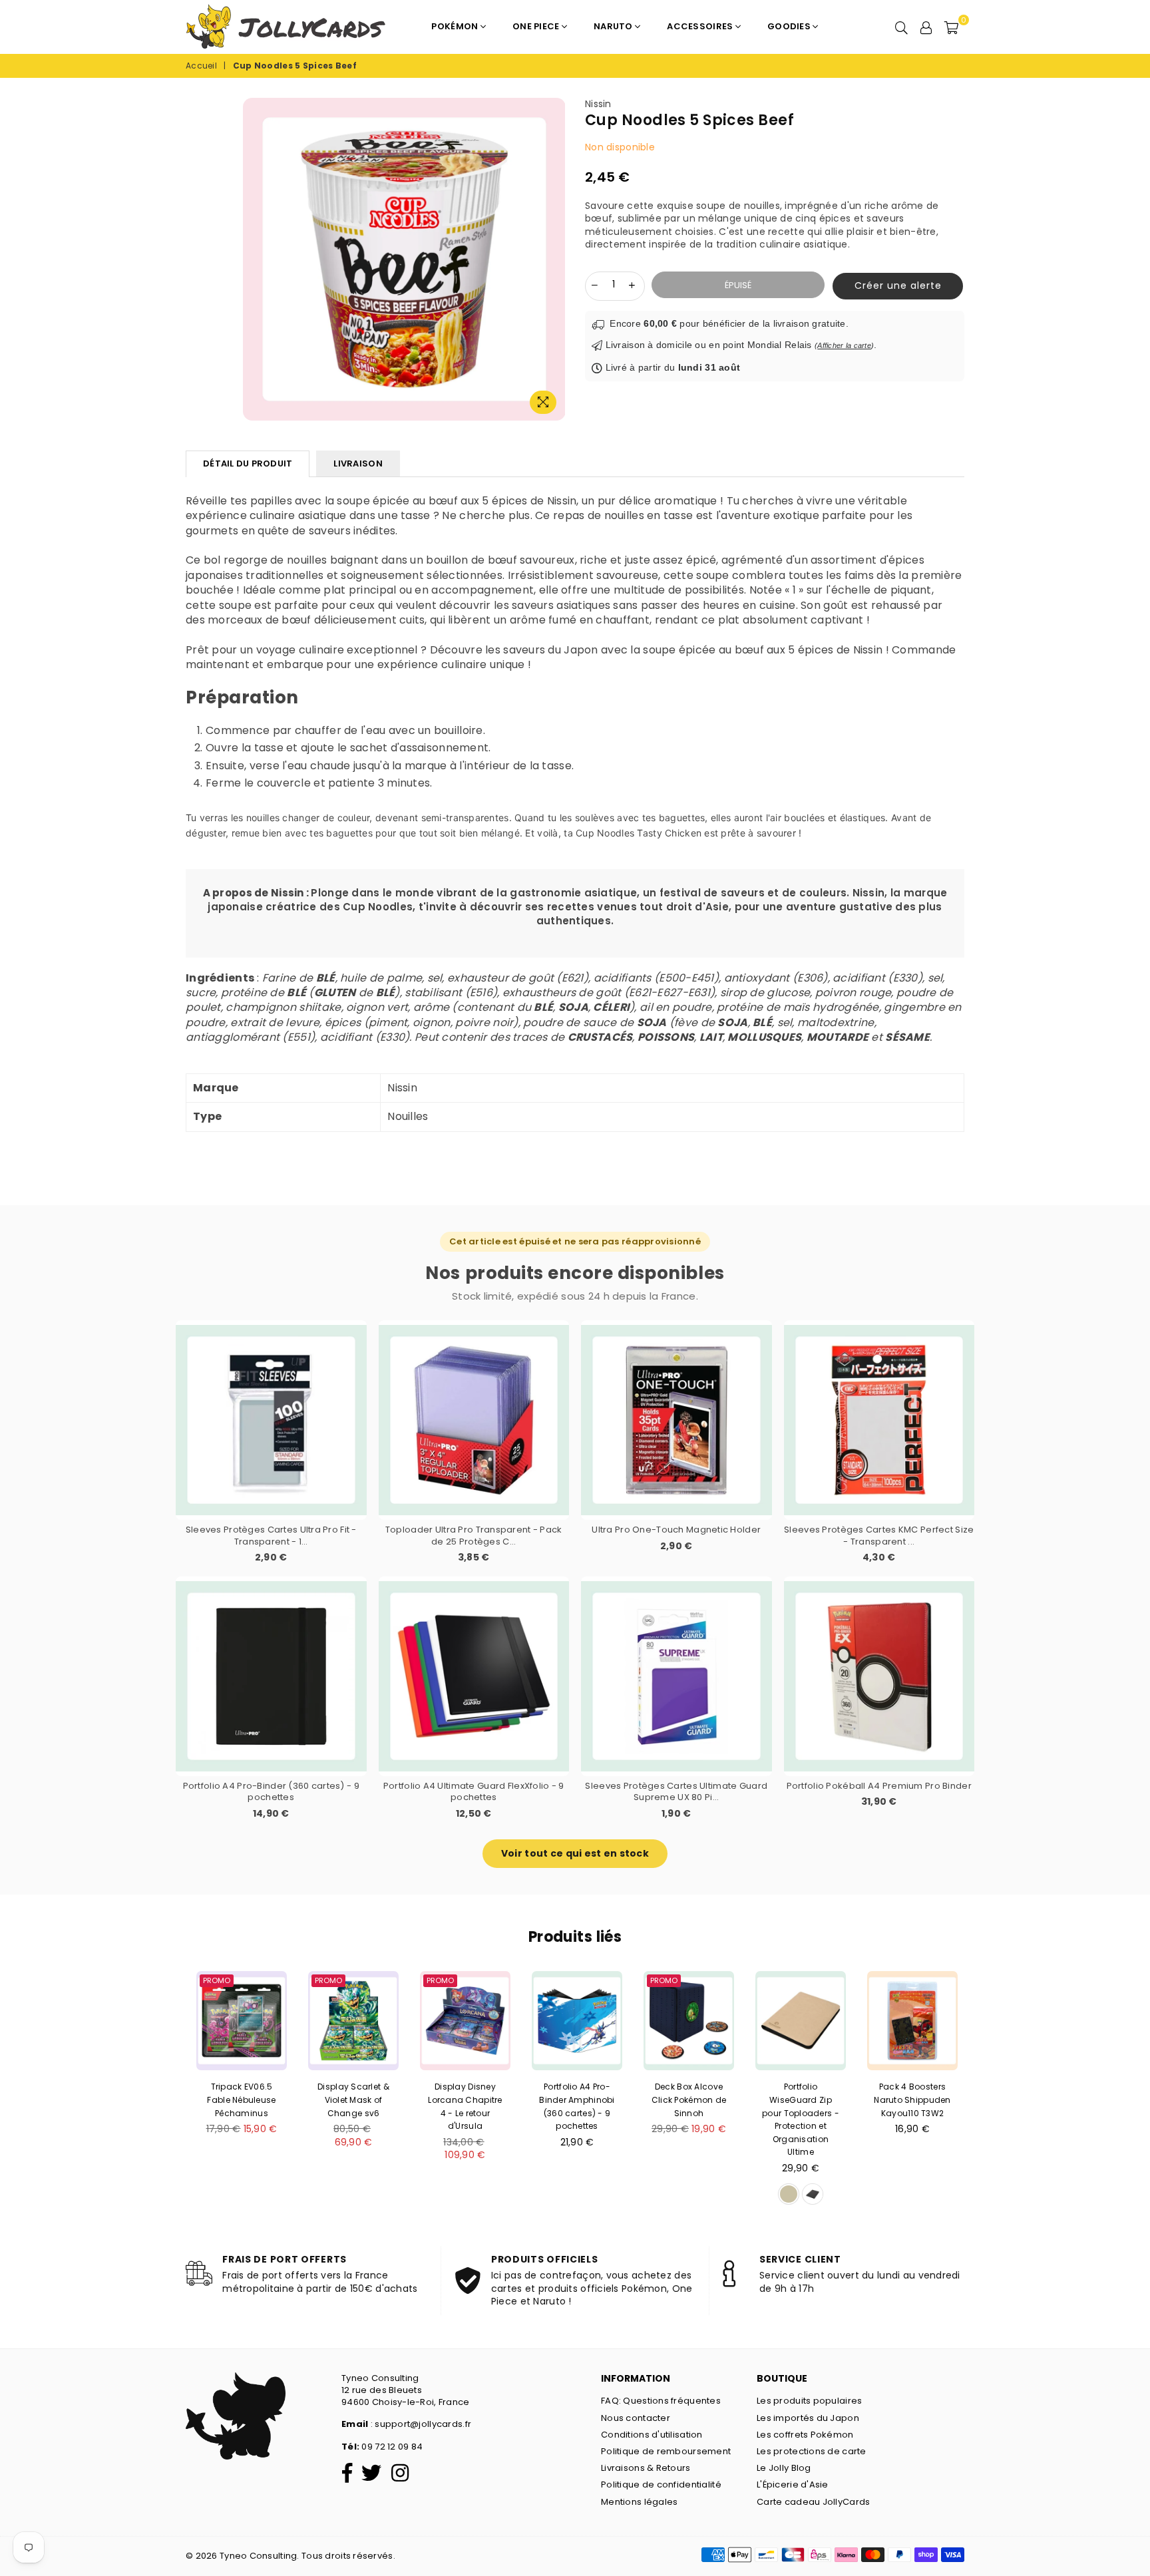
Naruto (614, 26)
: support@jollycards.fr (420, 2424)
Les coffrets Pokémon (805, 2435)
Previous (166, 2092)
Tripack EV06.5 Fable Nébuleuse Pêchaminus (241, 2100)
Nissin (598, 104)
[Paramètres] (926, 27)
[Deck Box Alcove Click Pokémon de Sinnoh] (689, 2021)
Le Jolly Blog (784, 2468)
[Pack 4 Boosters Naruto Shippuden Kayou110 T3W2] (912, 2021)
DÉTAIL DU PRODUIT (248, 463)
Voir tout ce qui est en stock (575, 1853)
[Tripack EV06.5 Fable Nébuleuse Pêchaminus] (242, 2021)
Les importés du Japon (808, 2418)
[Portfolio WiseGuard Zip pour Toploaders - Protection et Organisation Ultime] (801, 2021)
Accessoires (701, 26)
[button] (894, 286)
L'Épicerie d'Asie (793, 2484)
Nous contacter (636, 2418)
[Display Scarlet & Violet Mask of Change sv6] (353, 2021)
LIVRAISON (358, 463)
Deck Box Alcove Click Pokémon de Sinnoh (689, 2100)
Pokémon (456, 26)
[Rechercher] (901, 27)
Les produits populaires (809, 2401)
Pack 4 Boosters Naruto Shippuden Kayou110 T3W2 (912, 2100)
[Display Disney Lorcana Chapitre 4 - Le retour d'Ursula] (465, 2021)
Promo (217, 1980)
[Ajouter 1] (632, 285)
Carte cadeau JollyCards (813, 2502)
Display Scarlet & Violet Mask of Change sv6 (353, 2100)
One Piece (537, 26)
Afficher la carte (844, 345)
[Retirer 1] (595, 285)
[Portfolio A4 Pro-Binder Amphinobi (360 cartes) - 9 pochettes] (577, 2021)
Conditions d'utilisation (652, 2435)
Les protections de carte (812, 2451)
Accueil (201, 66)
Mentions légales (639, 2502)
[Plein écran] (543, 402)
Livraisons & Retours (646, 2468)
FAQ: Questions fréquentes (661, 2401)
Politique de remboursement (666, 2451)
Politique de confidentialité (661, 2484)
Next (984, 2092)
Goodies (790, 26)
